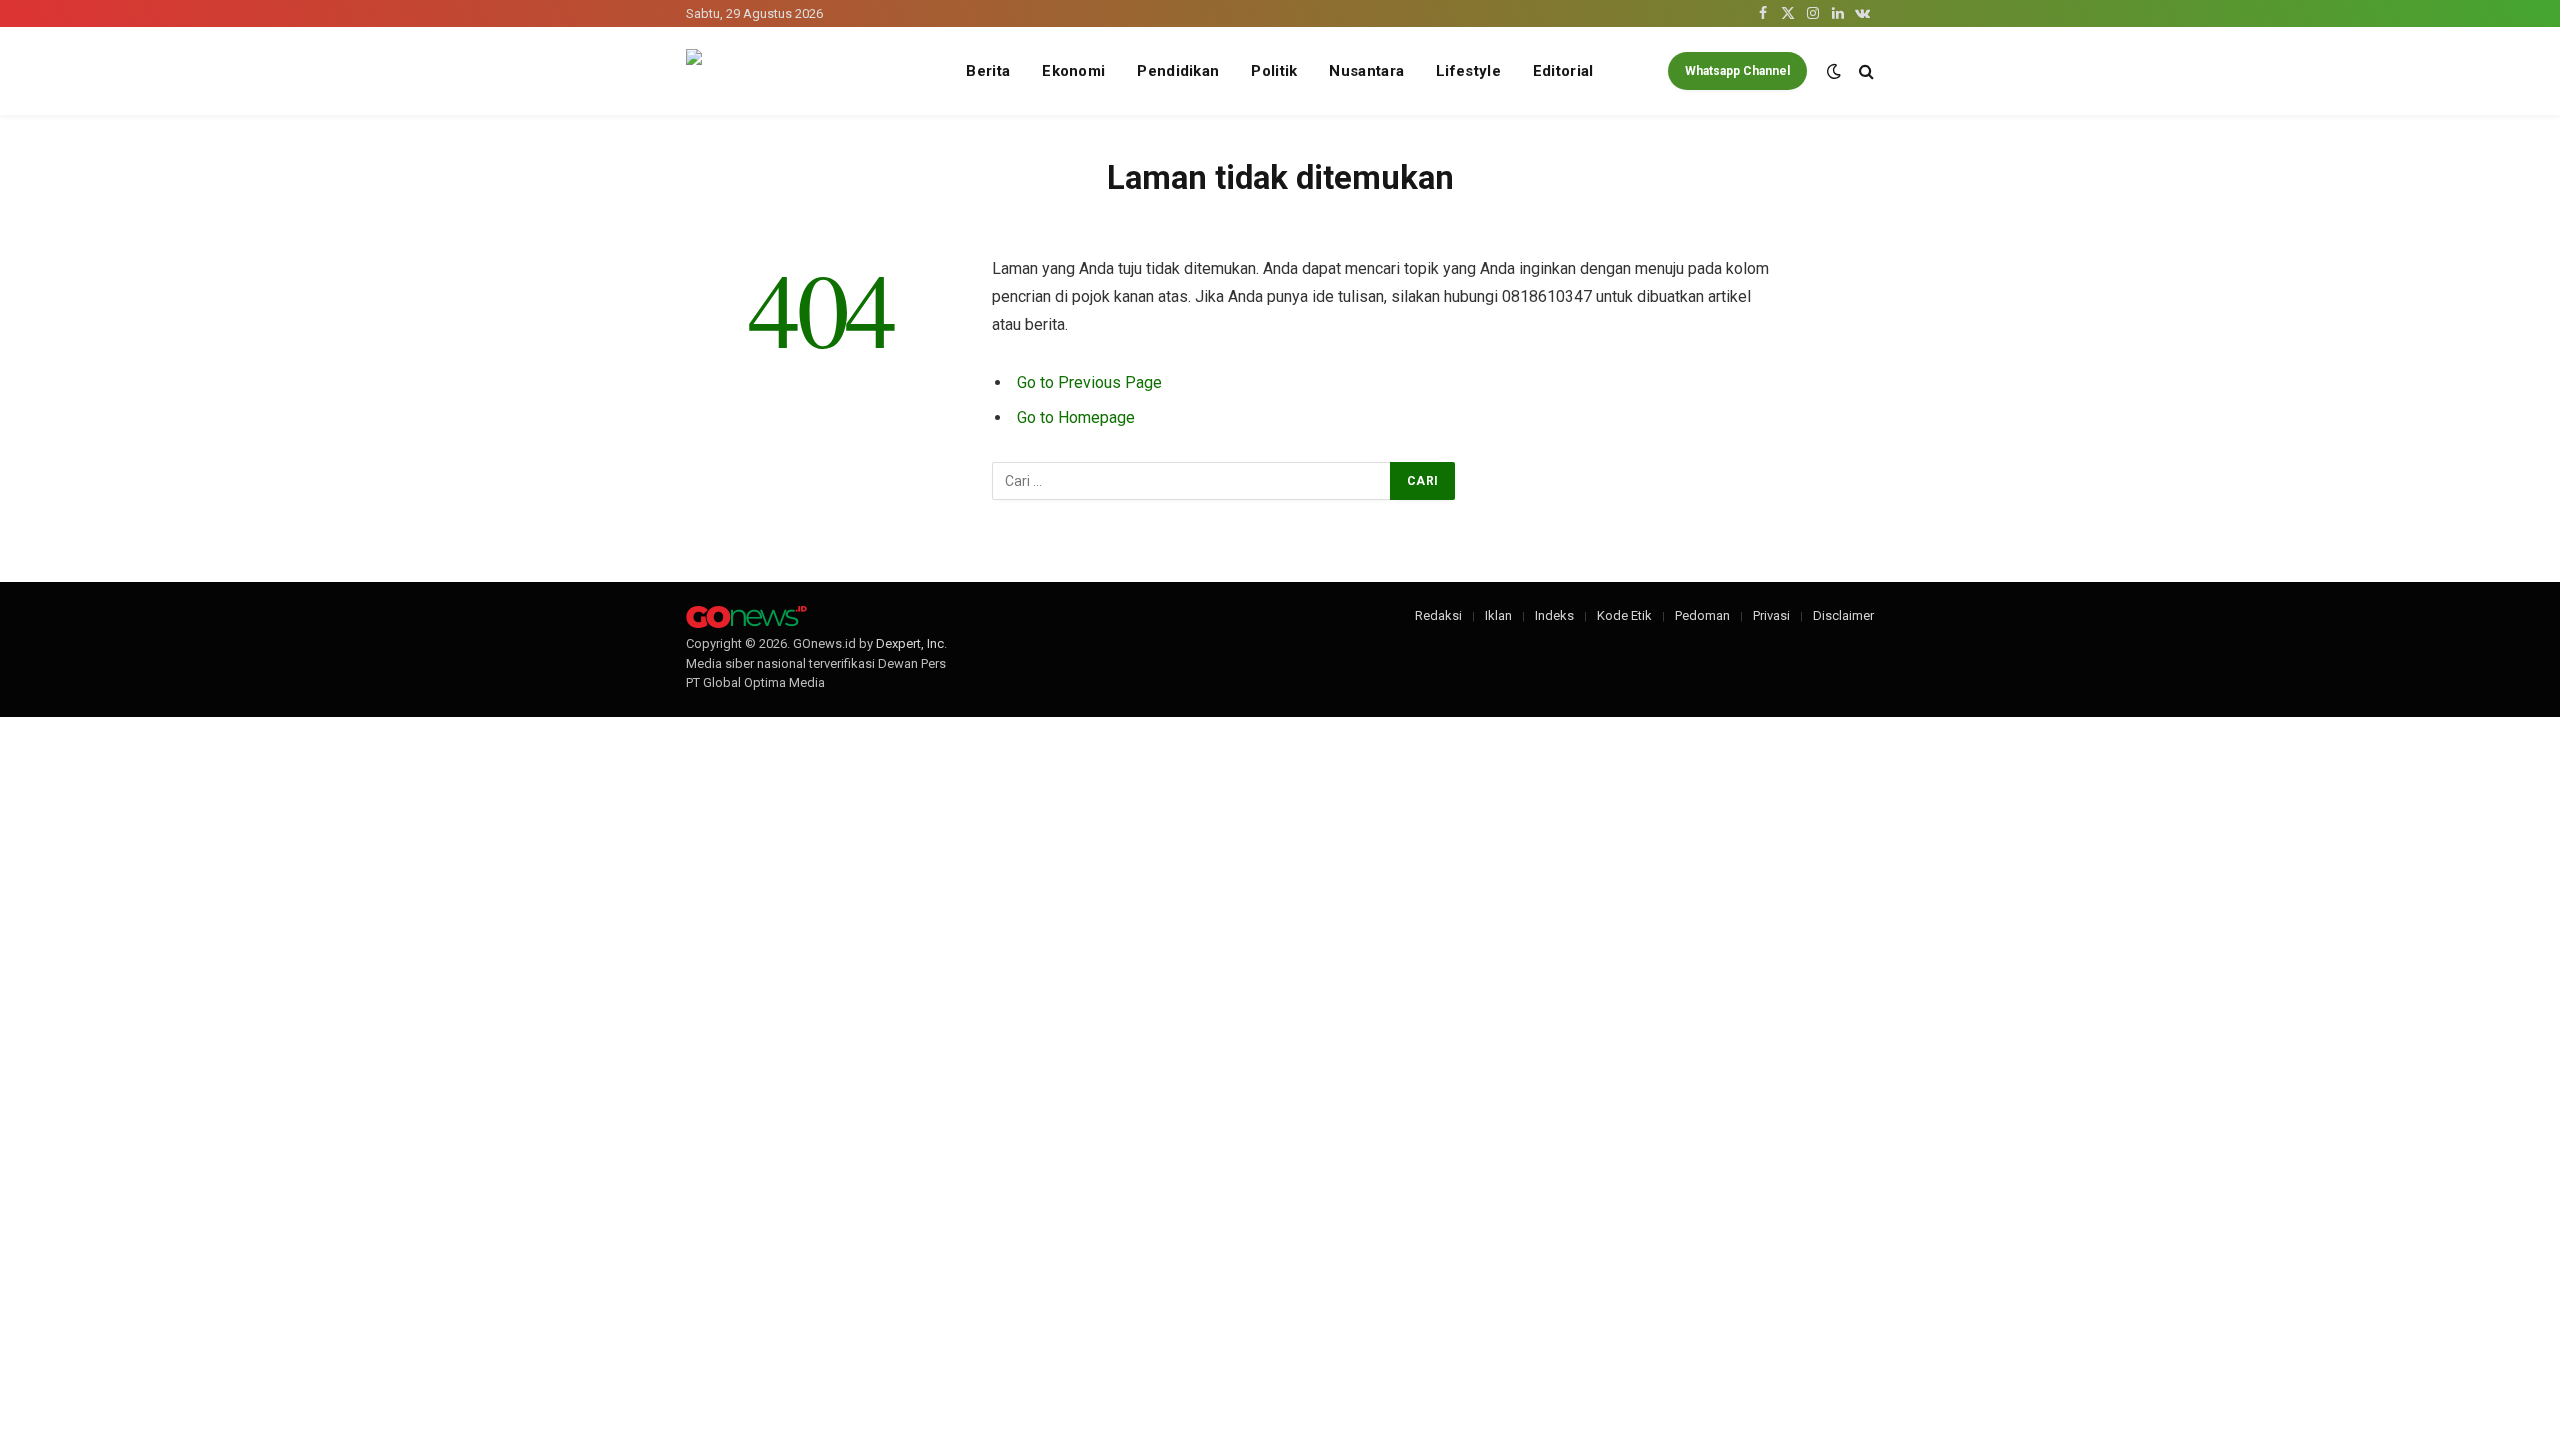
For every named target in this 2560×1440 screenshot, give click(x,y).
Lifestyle (1468, 71)
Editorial (1563, 71)
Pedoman (1702, 615)
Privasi (1771, 615)
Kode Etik (1624, 615)
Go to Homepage (1076, 417)
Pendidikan (1178, 71)
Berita (988, 71)
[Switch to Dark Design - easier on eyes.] (1834, 71)
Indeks (1554, 615)
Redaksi (1438, 615)
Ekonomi (1073, 71)
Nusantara (1366, 71)
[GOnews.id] (809, 71)
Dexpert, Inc (910, 643)
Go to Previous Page (1089, 382)
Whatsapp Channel (1737, 71)
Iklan (1498, 615)
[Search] (1864, 71)
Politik (1274, 71)
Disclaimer (1843, 615)
